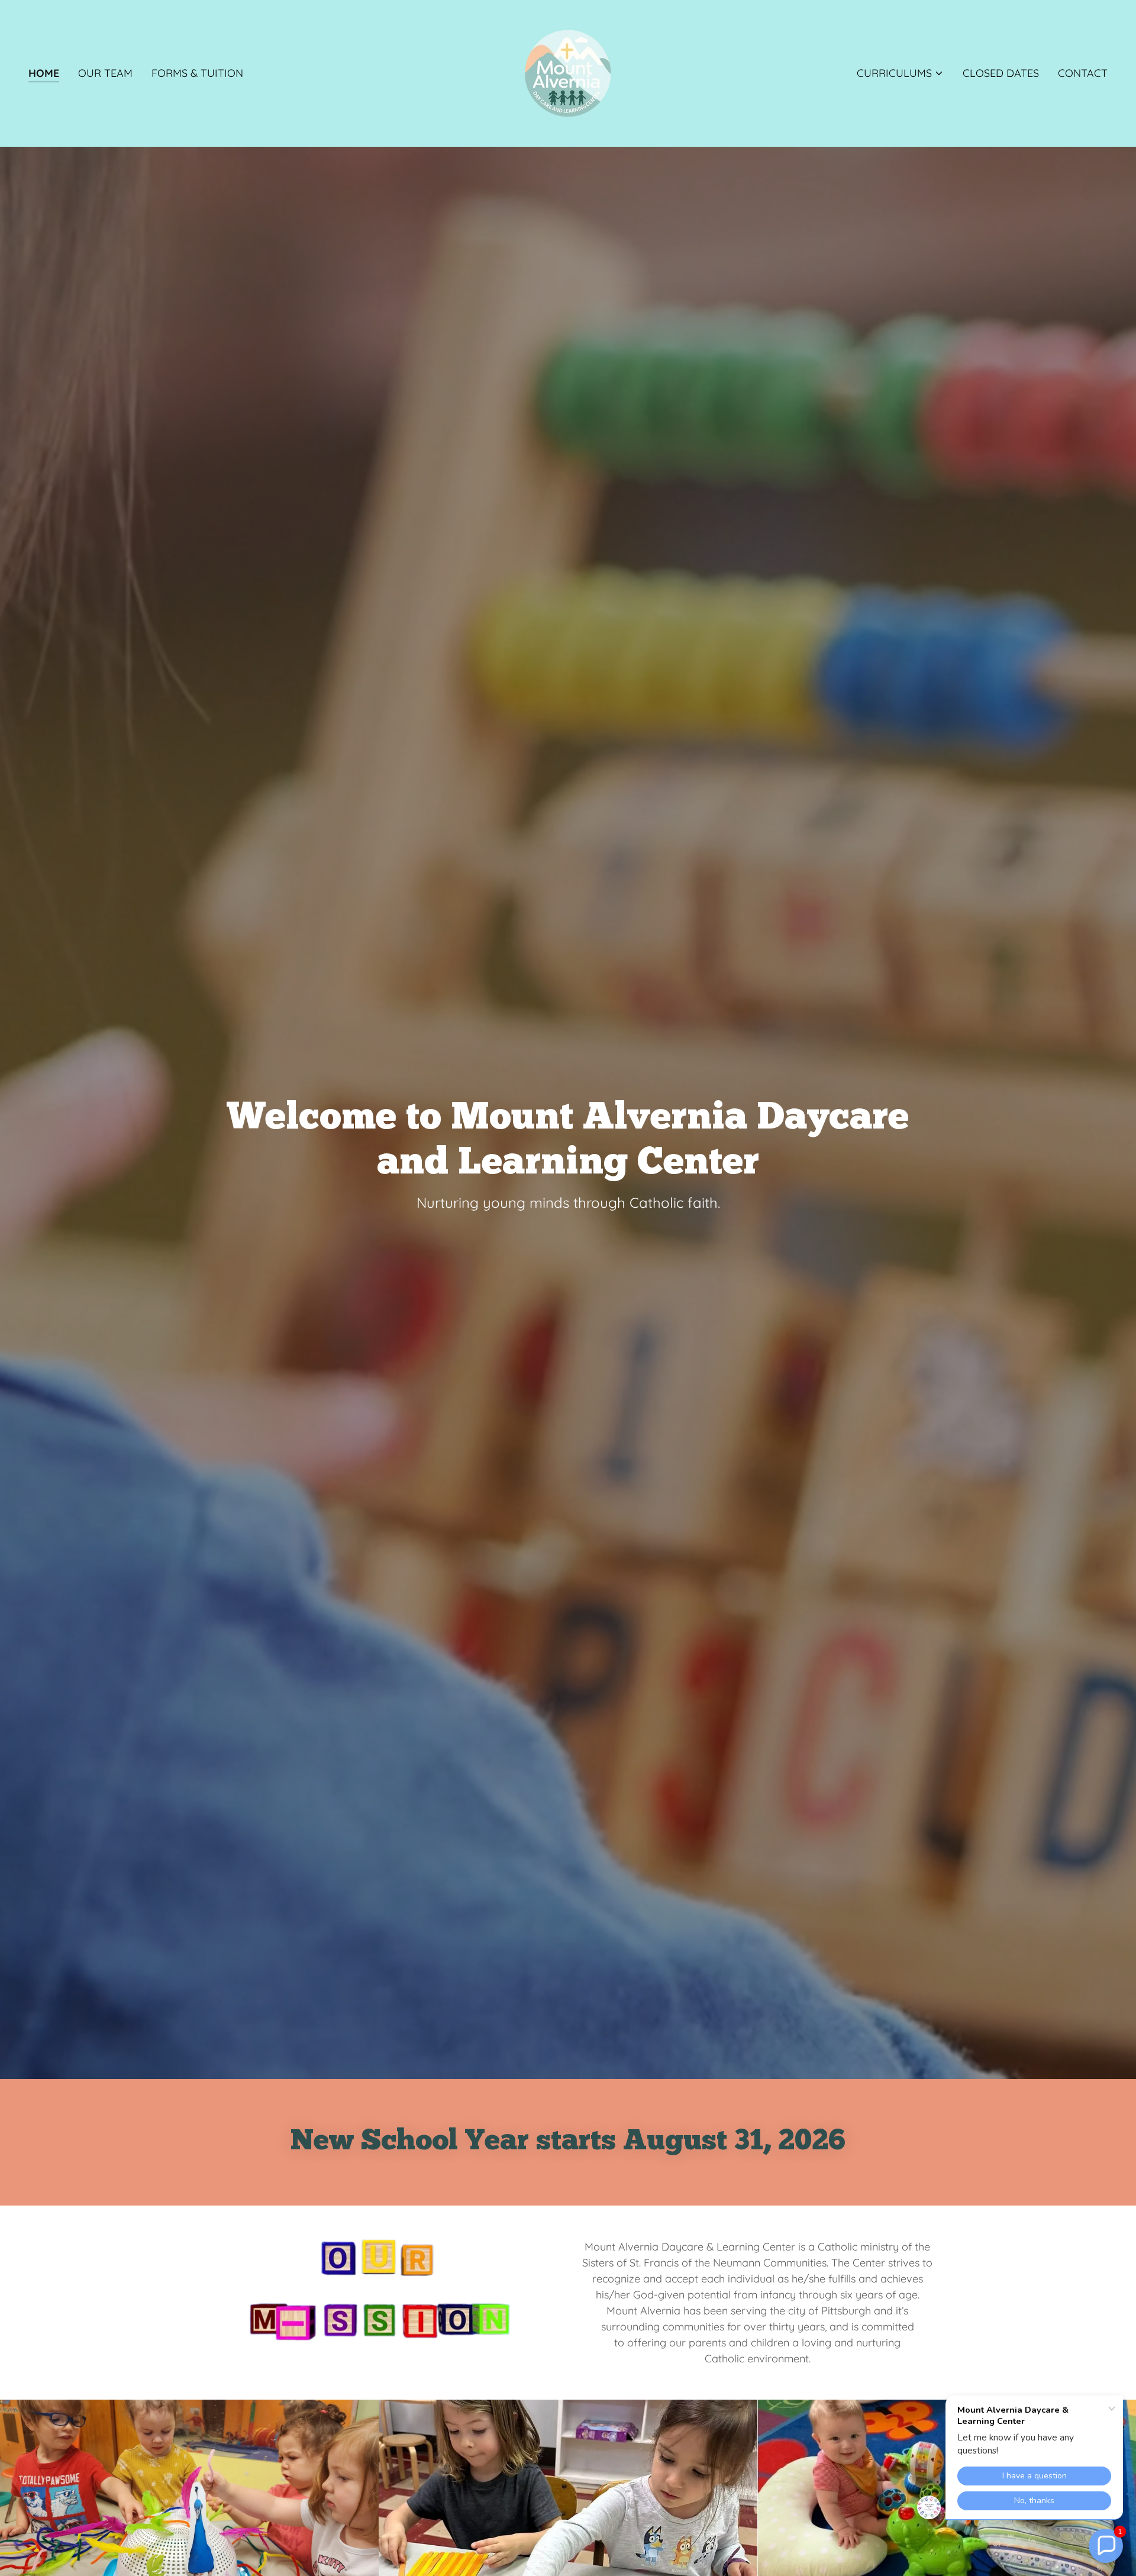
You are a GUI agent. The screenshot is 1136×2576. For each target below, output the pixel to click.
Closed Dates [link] (1001, 73)
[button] (900, 73)
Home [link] (44, 73)
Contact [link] (1083, 73)
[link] (568, 72)
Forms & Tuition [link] (197, 73)
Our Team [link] (105, 73)
